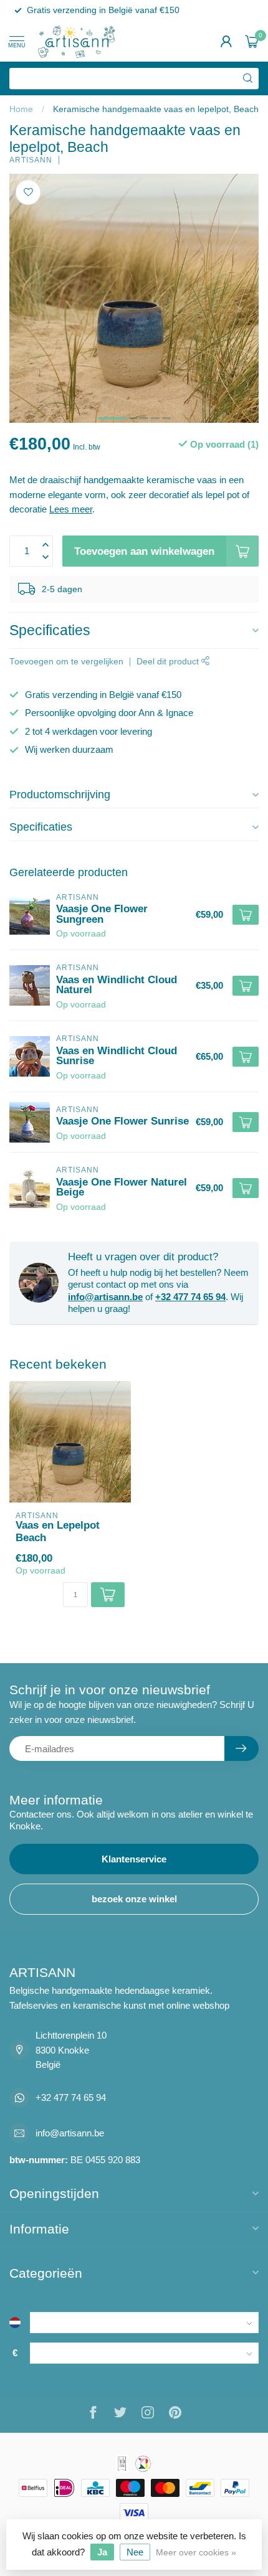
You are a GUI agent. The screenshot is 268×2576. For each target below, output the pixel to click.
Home (21, 109)
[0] (252, 41)
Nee (135, 2552)
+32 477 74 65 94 (190, 1297)
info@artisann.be (105, 1297)
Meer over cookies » (196, 2553)
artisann (31, 160)
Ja (102, 2552)
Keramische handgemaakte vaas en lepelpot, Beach (156, 109)
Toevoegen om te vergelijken (66, 662)
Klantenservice (134, 1859)
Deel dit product (169, 662)
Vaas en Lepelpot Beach (58, 1531)
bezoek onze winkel (134, 1899)
